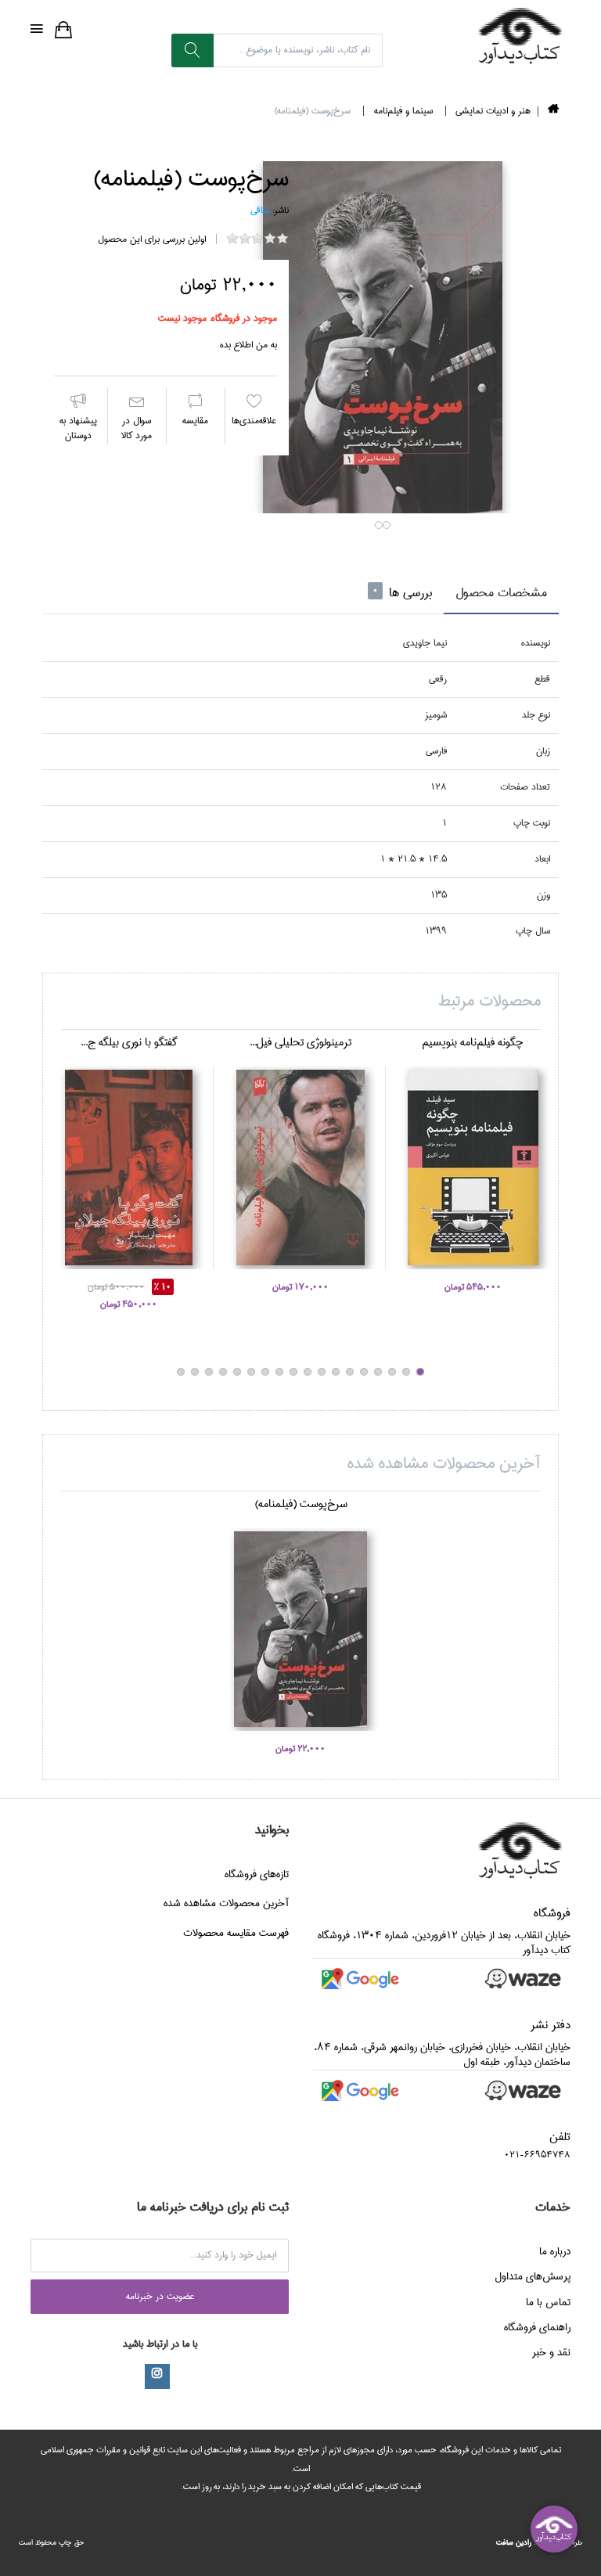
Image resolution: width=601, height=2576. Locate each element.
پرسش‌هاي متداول (533, 2276)
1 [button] (379, 525)
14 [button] (237, 1372)
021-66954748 (537, 2155)
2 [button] (387, 525)
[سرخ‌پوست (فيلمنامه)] (383, 337)
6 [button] (350, 1372)
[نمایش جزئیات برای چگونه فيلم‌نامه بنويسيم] (473, 1167)
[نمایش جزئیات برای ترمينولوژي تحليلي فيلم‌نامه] (300, 1167)
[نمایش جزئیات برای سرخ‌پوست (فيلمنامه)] (300, 1629)
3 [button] (392, 1372)
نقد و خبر (551, 2352)
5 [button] (364, 1372)
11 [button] (279, 1372)
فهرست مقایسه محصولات (236, 1933)
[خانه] (553, 112)
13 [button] (251, 1372)
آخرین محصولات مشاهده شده (226, 1903)
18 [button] (181, 1372)
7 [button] (336, 1372)
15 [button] (223, 1372)
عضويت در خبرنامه (160, 2296)
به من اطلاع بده (248, 345)
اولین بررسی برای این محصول (152, 239)
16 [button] (209, 1372)
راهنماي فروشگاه (537, 2327)
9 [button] (308, 1372)
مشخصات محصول (501, 593)
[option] (383, 337)
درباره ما (555, 2251)
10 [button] (293, 1372)
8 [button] (322, 1372)
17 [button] (195, 1372)
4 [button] (378, 1372)
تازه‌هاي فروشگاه (257, 1874)
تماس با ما (548, 2302)
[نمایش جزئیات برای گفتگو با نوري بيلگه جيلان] (128, 1167)
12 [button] (265, 1372)
